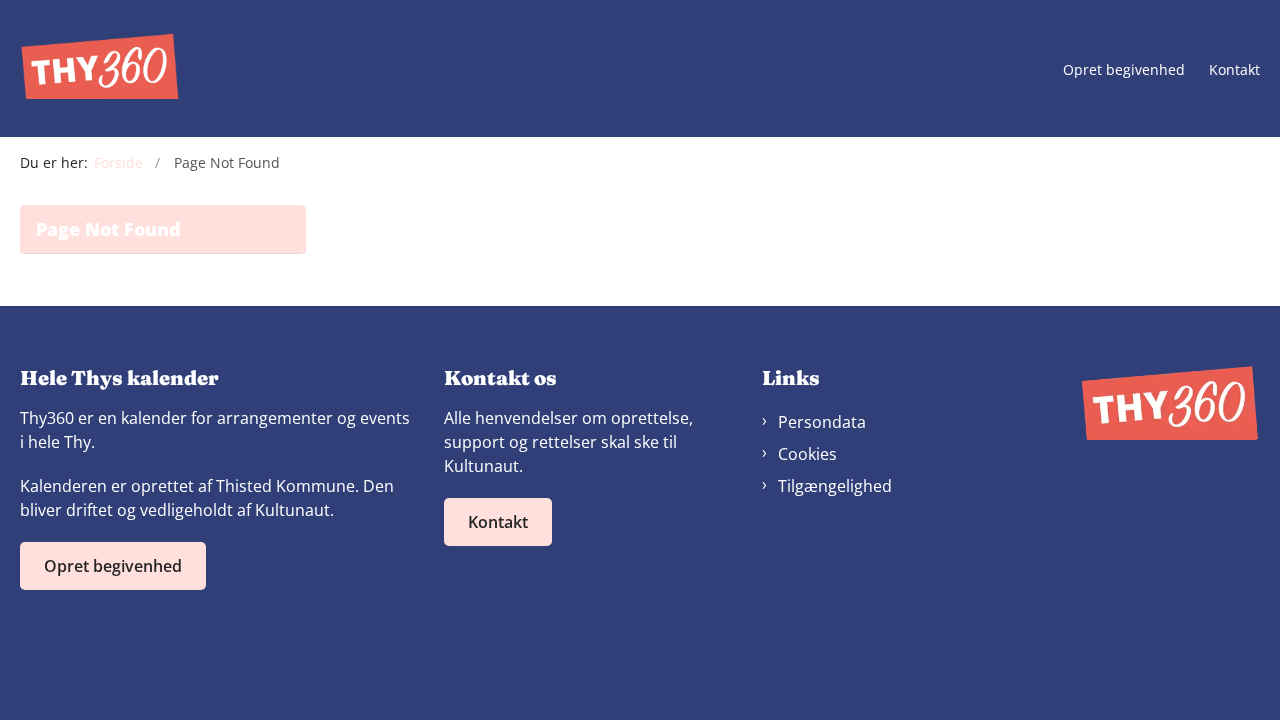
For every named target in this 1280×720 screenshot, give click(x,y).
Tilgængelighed (835, 486)
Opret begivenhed (1124, 70)
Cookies (807, 454)
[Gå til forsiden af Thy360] (100, 68)
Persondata (822, 422)
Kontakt (1234, 70)
